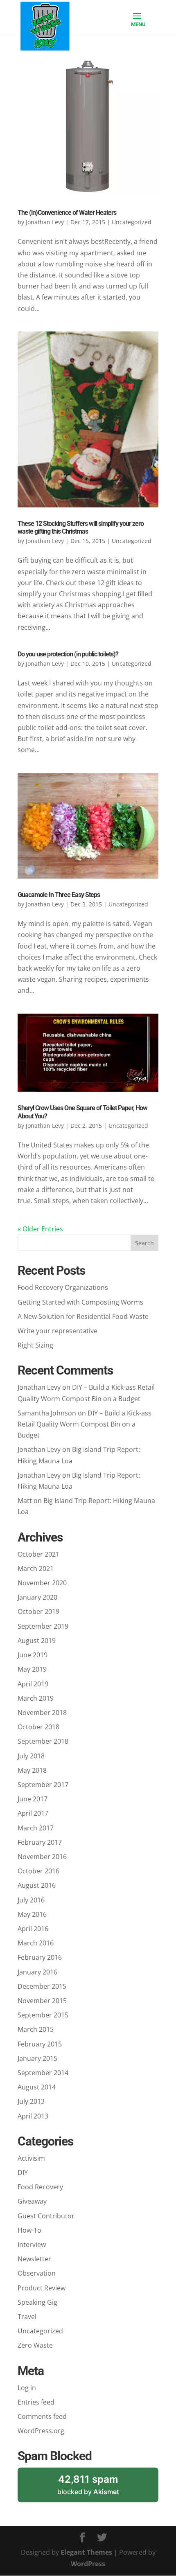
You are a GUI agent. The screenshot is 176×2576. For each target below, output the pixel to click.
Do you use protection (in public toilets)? (68, 654)
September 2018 (43, 1741)
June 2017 (33, 1799)
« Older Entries (40, 1229)
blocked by (99, 2488)
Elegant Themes (86, 2552)
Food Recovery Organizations (63, 1287)
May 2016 (32, 1914)
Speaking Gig (37, 2302)
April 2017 (33, 1813)
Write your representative (58, 1331)
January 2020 (37, 1597)
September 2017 (43, 1785)
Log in (27, 2388)
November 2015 (42, 2001)
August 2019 (37, 1641)
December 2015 (42, 1986)
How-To (29, 2230)
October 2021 (38, 1554)
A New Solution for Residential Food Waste (83, 1316)
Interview (32, 2245)
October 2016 (38, 1871)
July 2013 (31, 2101)
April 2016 (33, 1929)
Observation (37, 2273)
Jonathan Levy (45, 222)
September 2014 (43, 2073)
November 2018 (42, 1713)
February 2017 (40, 1842)
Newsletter (34, 2259)
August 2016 (37, 1885)
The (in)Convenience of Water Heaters (67, 213)
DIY (23, 2173)
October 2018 (38, 1727)
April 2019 (33, 1684)
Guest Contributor (46, 2216)
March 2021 (36, 1569)
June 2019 (33, 1655)
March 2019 (36, 1698)
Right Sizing (35, 1345)
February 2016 (40, 1957)
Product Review (42, 2288)
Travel (27, 2317)
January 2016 (37, 1972)
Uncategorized (40, 2331)
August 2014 (37, 2087)
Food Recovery (40, 2187)
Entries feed (36, 2402)
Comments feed (42, 2416)
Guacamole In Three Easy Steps (59, 895)
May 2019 (32, 1669)
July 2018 (31, 1756)
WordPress (88, 2564)
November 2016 (42, 1857)
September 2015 (43, 2015)
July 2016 (31, 1900)
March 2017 (36, 1828)
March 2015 (36, 2029)
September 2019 (43, 1626)
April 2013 (33, 2116)
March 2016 (36, 1943)
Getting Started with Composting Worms (80, 1302)
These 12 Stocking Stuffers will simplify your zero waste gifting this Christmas (81, 527)
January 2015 (37, 2058)
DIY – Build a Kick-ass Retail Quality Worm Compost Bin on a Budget (85, 1424)
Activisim (31, 2158)
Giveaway (32, 2201)
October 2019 (38, 1611)
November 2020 (42, 1583)
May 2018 (32, 1770)
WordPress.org (41, 2431)
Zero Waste (35, 2345)
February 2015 (40, 2044)
